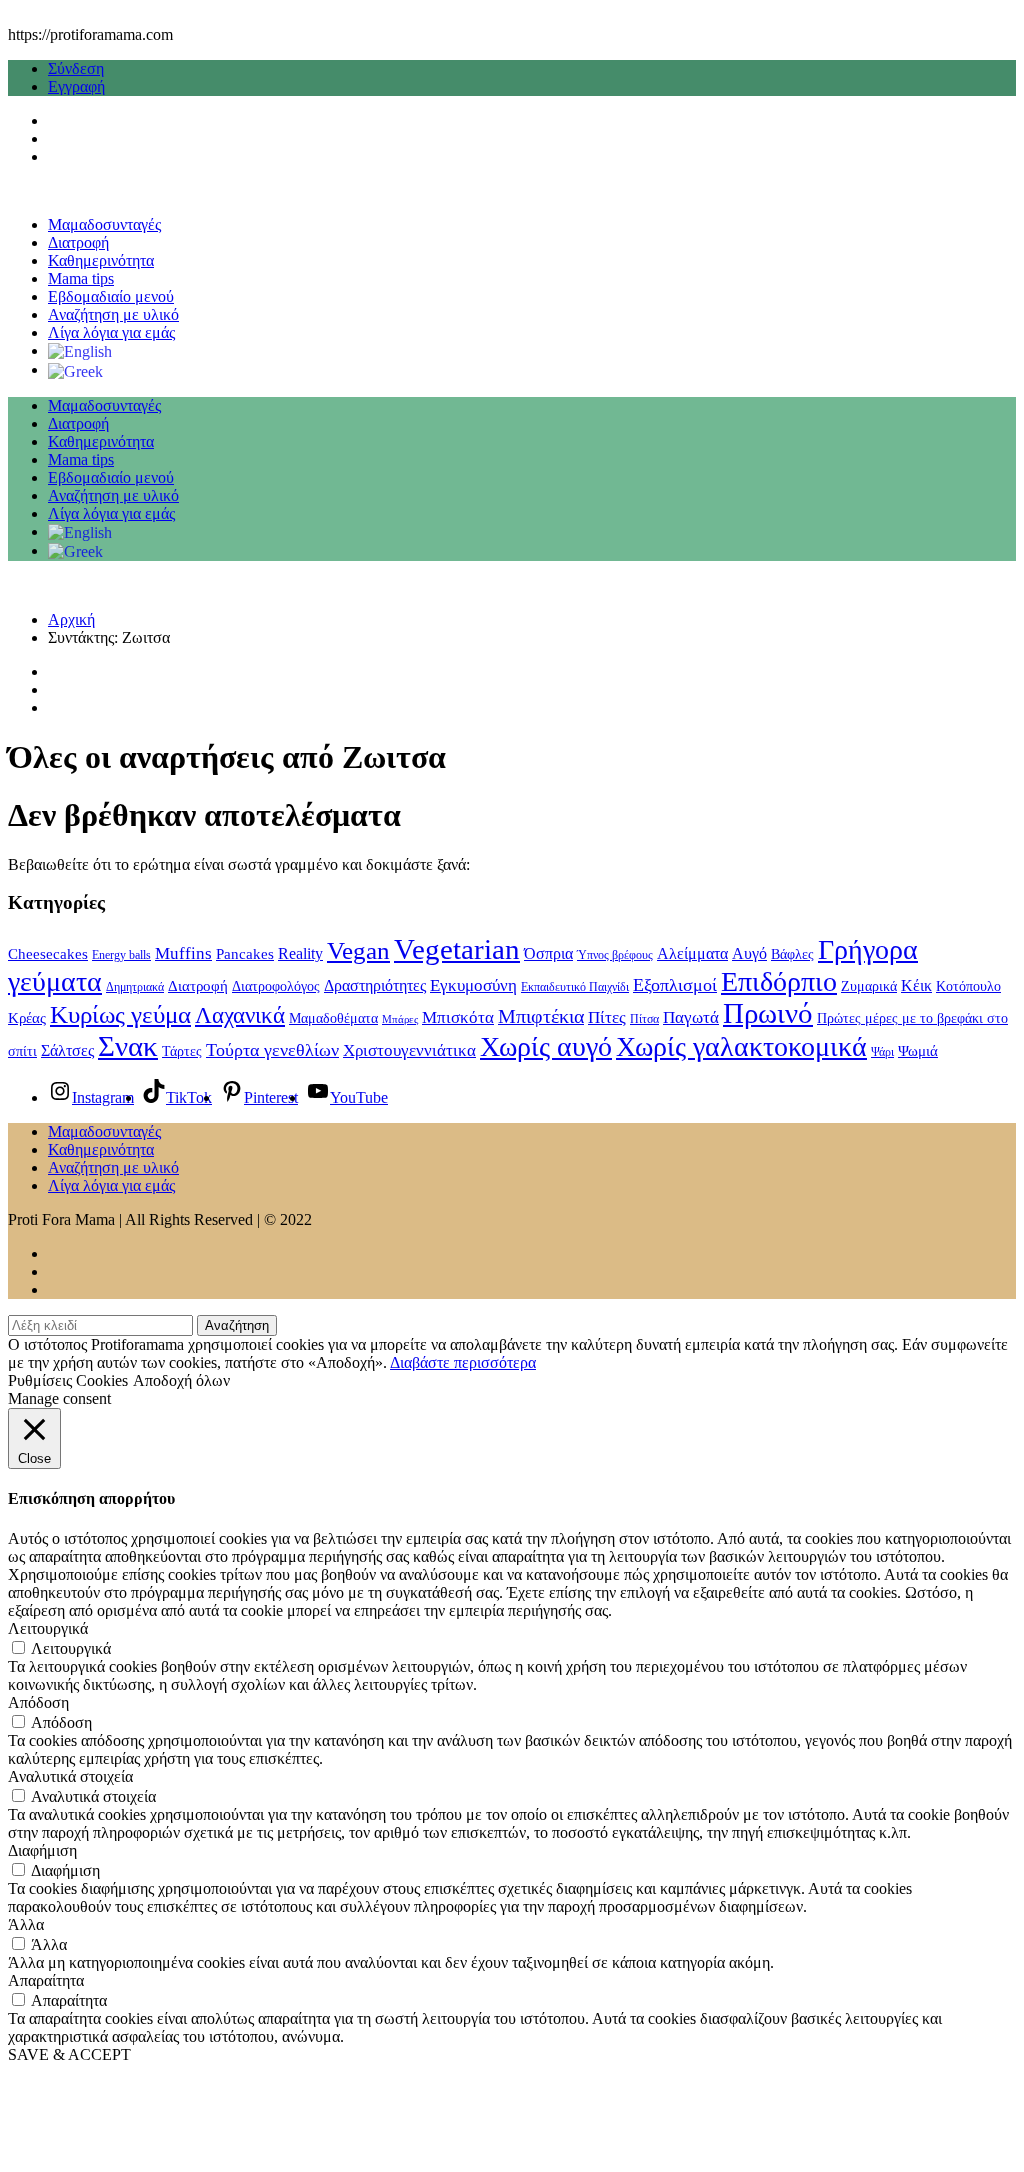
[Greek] (75, 369)
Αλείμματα (692, 953)
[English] (80, 350)
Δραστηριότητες (375, 985)
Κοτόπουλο (968, 986)
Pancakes (245, 954)
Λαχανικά (240, 1015)
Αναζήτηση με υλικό (113, 314)
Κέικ (916, 985)
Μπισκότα (458, 1017)
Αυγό (749, 953)
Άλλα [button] (26, 1924)
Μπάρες (400, 1019)
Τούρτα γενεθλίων (272, 1050)
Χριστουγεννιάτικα (409, 1050)
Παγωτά (691, 1017)
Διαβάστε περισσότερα (463, 1362)
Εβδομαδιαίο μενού (111, 296)
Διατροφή (78, 242)
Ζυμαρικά (869, 986)
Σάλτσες (67, 1050)
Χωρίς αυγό (546, 1046)
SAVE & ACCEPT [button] (69, 2054)
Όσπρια (548, 953)
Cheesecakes (48, 954)
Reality (300, 953)
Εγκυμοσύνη (473, 985)
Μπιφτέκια (541, 1016)
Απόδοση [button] (38, 1702)
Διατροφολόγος (276, 986)
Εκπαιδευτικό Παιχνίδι (575, 987)
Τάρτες (182, 1051)
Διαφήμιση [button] (42, 1850)
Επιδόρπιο (779, 981)
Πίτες (607, 1017)
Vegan (358, 950)
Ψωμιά (918, 1051)
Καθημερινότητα (101, 260)
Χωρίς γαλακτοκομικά (741, 1046)
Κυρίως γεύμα (120, 1014)
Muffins (183, 953)
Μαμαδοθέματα (333, 1018)
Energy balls (121, 955)
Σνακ (128, 1046)
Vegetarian (457, 949)
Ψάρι (882, 1052)
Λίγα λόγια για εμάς (111, 332)
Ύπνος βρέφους (615, 955)
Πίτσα (644, 1019)
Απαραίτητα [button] (46, 1980)
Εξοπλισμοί (675, 985)
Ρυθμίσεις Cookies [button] (68, 1380)
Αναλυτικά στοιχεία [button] (70, 1776)
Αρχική (71, 619)
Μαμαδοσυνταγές (104, 224)
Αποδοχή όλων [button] (181, 1380)
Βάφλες (792, 954)
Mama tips (81, 278)
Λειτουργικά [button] (48, 1628)
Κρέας (27, 1018)
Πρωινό (768, 1013)
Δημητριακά (135, 987)
